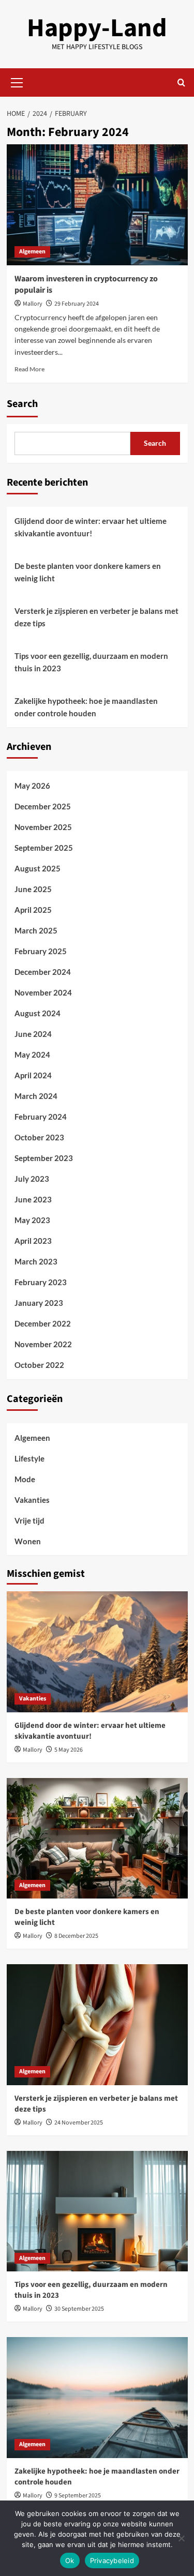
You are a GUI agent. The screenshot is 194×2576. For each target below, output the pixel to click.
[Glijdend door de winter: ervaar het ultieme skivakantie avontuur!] (97, 1652)
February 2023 (41, 1282)
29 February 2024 (77, 304)
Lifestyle (29, 1458)
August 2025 (38, 868)
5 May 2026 (69, 1750)
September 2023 (44, 1158)
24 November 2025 (79, 2123)
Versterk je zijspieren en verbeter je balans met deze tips (96, 617)
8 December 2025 (76, 1936)
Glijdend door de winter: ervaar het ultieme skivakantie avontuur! (91, 527)
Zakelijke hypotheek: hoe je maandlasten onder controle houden (86, 707)
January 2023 (39, 1303)
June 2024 (33, 1034)
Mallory (33, 304)
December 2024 (43, 972)
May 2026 (32, 786)
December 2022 (43, 1323)
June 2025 (33, 889)
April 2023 (33, 1241)
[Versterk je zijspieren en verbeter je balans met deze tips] (97, 2024)
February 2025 (41, 951)
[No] (181, 2538)
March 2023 (36, 1261)
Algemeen (32, 252)
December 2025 (43, 806)
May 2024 (32, 1054)
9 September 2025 (78, 2496)
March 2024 (36, 1096)
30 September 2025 (79, 2309)
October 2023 (39, 1137)
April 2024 (33, 1075)
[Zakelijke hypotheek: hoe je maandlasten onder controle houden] (97, 2397)
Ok (70, 2560)
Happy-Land (97, 28)
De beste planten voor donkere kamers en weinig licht (88, 572)
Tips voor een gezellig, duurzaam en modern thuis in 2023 (91, 662)
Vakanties (32, 1500)
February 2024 (41, 1117)
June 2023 (33, 1199)
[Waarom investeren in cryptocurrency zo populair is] (97, 205)
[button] (17, 81)
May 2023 (32, 1220)
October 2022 (39, 1365)
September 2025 (44, 848)
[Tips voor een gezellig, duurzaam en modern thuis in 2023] (97, 2211)
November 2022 (43, 1344)
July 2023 (32, 1179)
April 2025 (33, 910)
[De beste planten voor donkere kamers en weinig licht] (97, 1838)
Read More (29, 369)
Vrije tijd (29, 1520)
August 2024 (38, 1013)
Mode (25, 1479)
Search (22, 404)
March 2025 (36, 930)
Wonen (28, 1541)
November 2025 (43, 827)
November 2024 (43, 992)
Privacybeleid (112, 2560)
